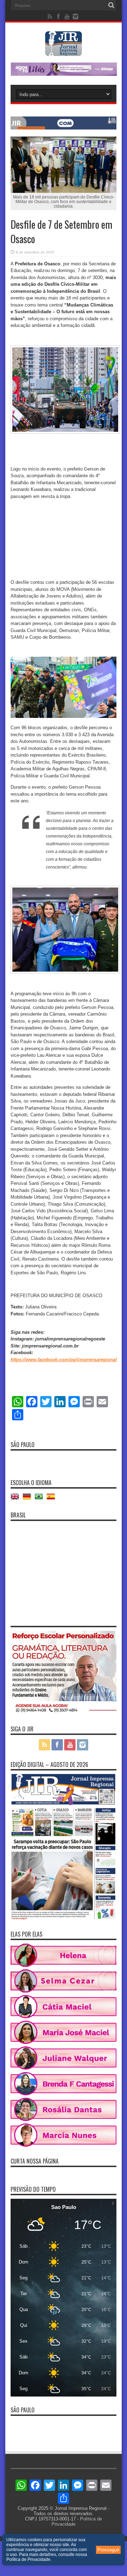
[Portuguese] (41, 1499)
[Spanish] (53, 1499)
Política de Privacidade (28, 2559)
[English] (17, 1499)
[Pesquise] (111, 5)
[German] (29, 1499)
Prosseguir (108, 2550)
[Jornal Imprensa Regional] (64, 51)
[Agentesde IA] (64, 128)
